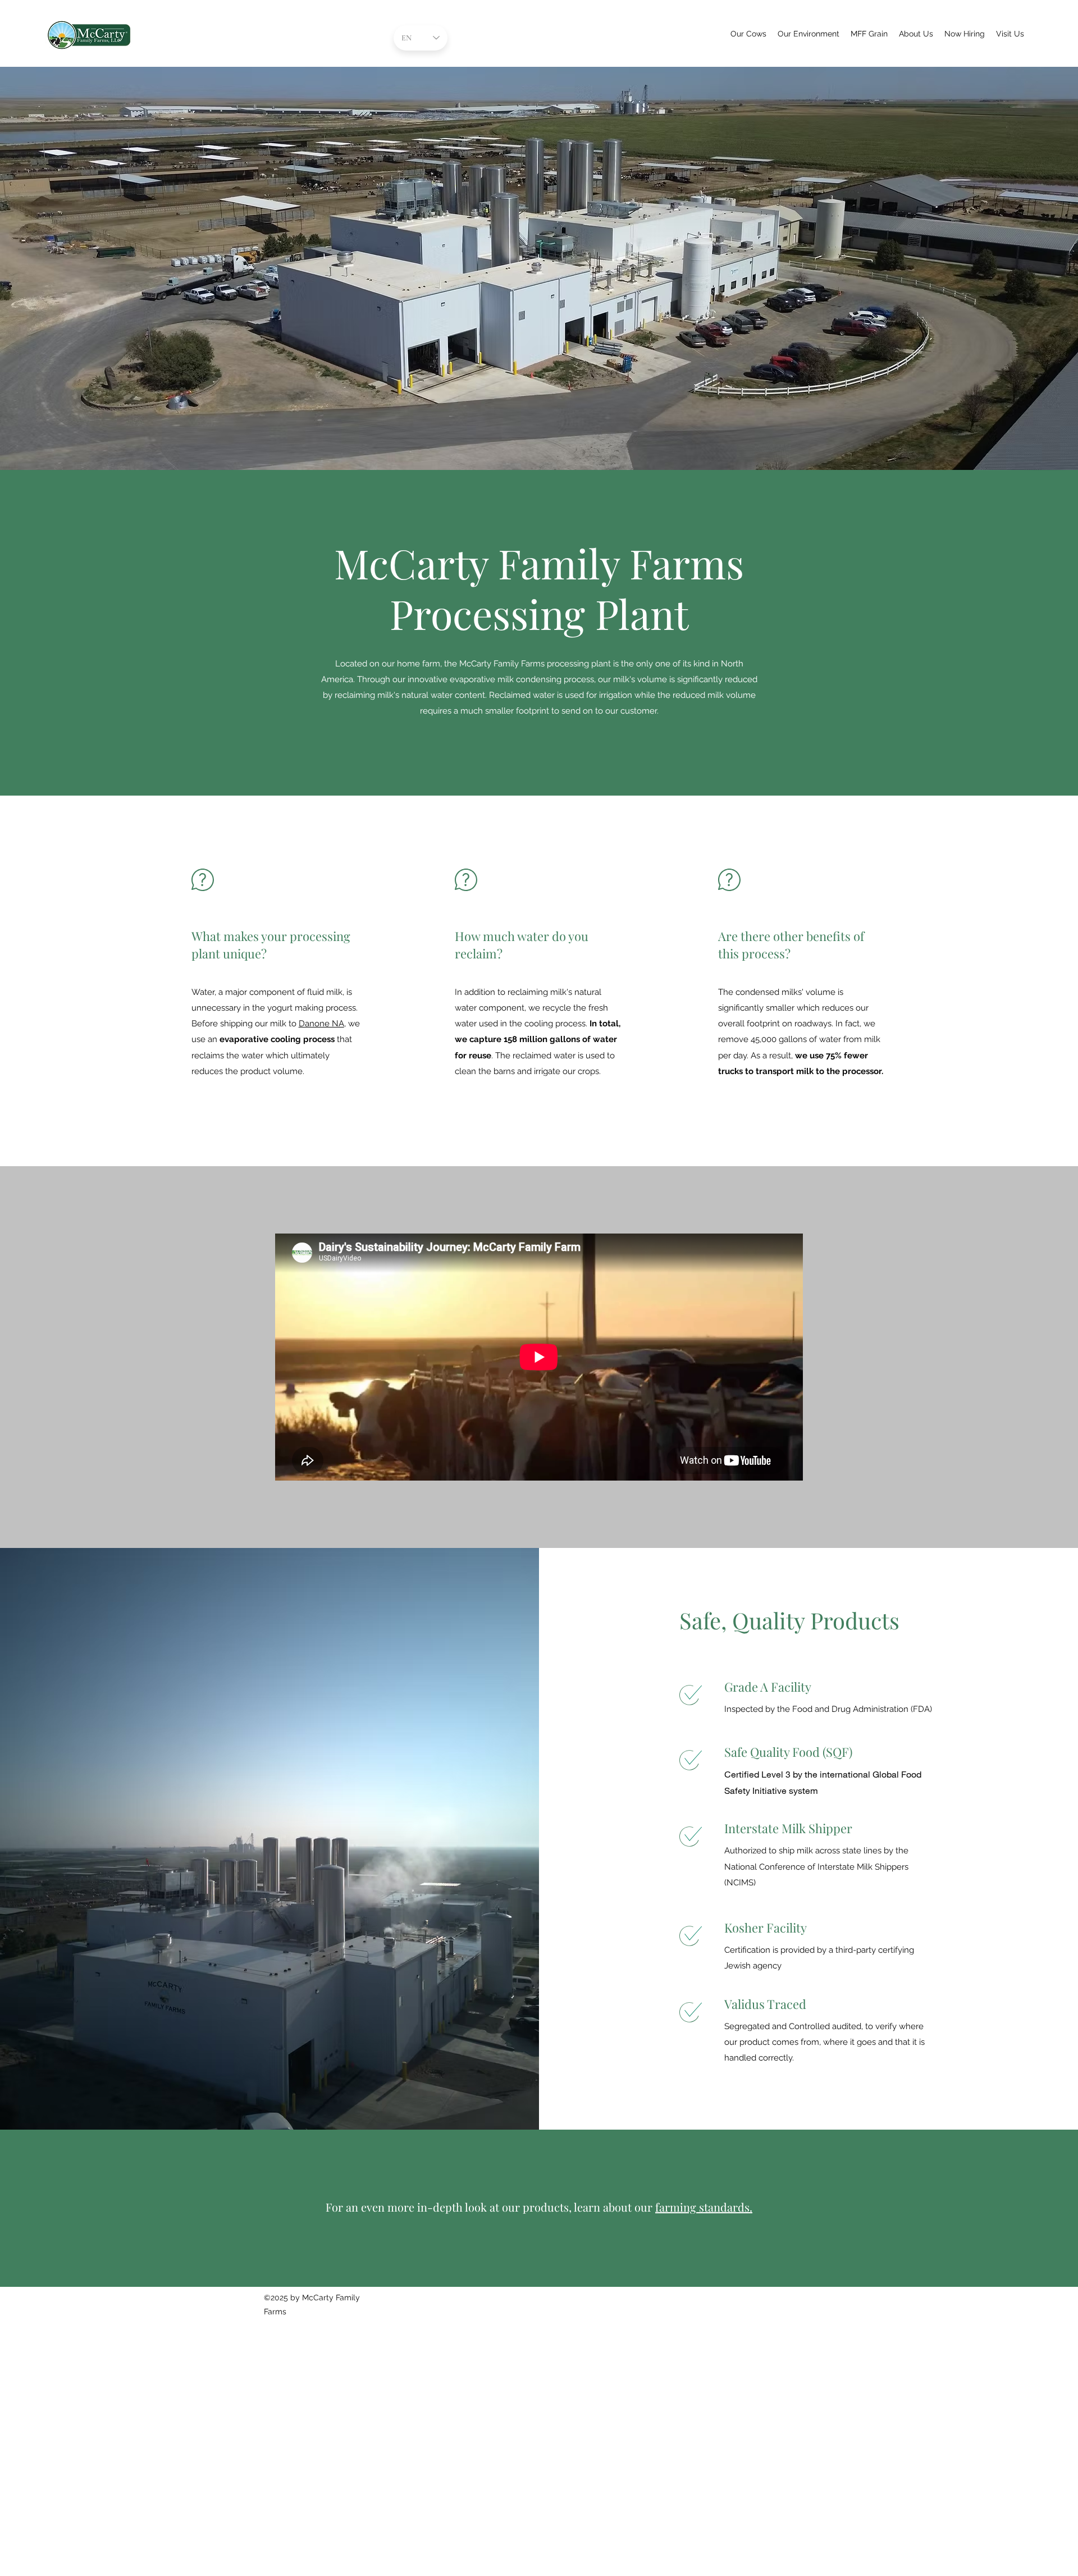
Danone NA (321, 1024)
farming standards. (704, 2207)
